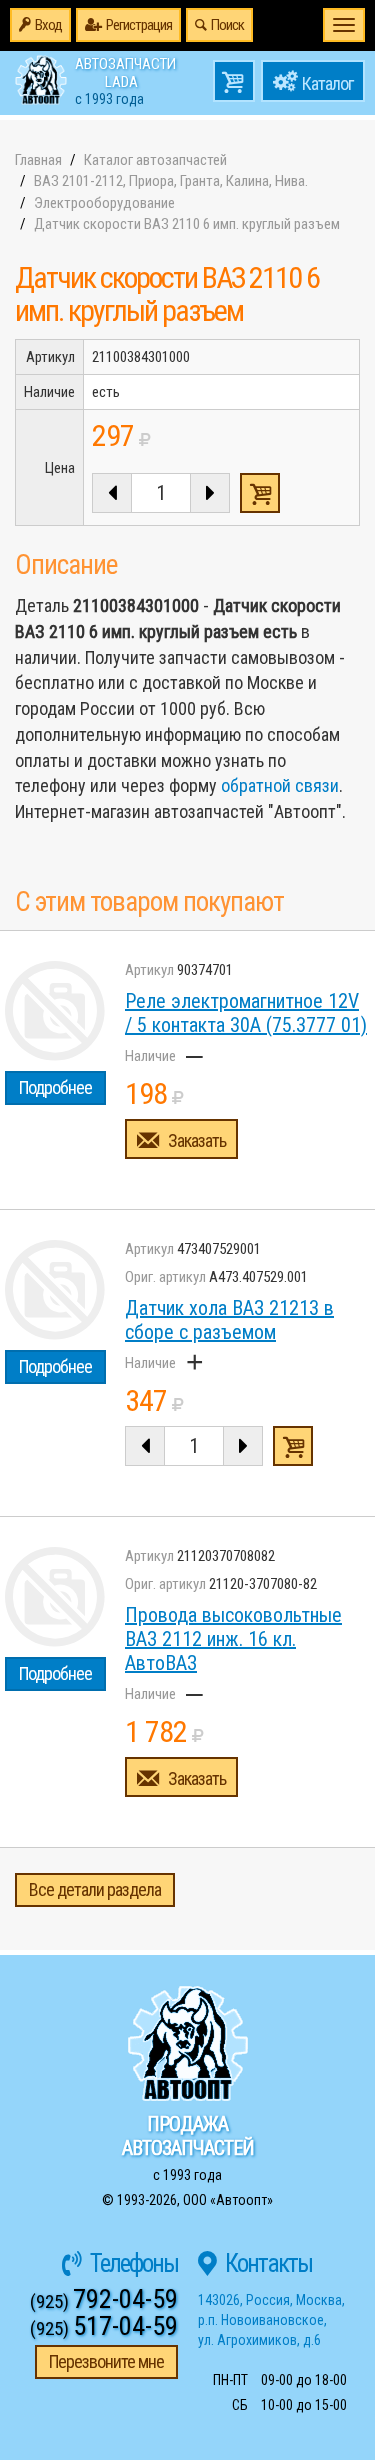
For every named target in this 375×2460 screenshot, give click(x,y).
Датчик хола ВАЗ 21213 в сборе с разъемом (229, 1320)
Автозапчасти (125, 80)
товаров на (234, 81)
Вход (48, 25)
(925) (104, 2301)
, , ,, (271, 2320)
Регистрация (139, 25)
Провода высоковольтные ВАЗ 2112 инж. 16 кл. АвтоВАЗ (233, 1639)
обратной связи (280, 785)
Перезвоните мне (106, 2361)
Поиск (227, 25)
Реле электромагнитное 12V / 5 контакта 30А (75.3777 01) (246, 1013)
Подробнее (55, 1087)
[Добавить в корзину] (293, 1446)
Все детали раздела (95, 1889)
